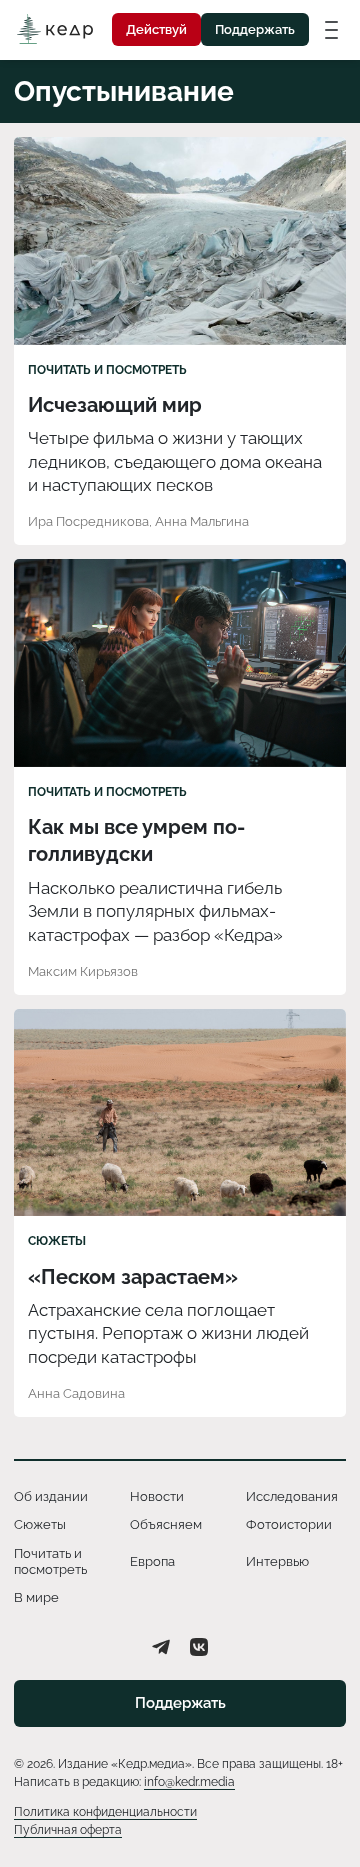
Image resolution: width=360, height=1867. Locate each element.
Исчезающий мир (115, 405)
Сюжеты (57, 1241)
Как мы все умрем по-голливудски (136, 841)
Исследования (292, 1496)
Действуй (156, 29)
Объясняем (166, 1524)
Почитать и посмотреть (107, 370)
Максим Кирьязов (83, 971)
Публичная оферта (68, 1830)
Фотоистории (289, 1524)
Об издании (51, 1496)
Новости (157, 1496)
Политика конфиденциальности (105, 1812)
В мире (36, 1597)
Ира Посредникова (88, 521)
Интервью (277, 1561)
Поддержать (255, 29)
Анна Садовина (76, 1393)
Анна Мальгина (202, 521)
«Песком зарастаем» (133, 1277)
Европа (152, 1561)
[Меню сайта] (331, 29)
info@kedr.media (189, 1782)
